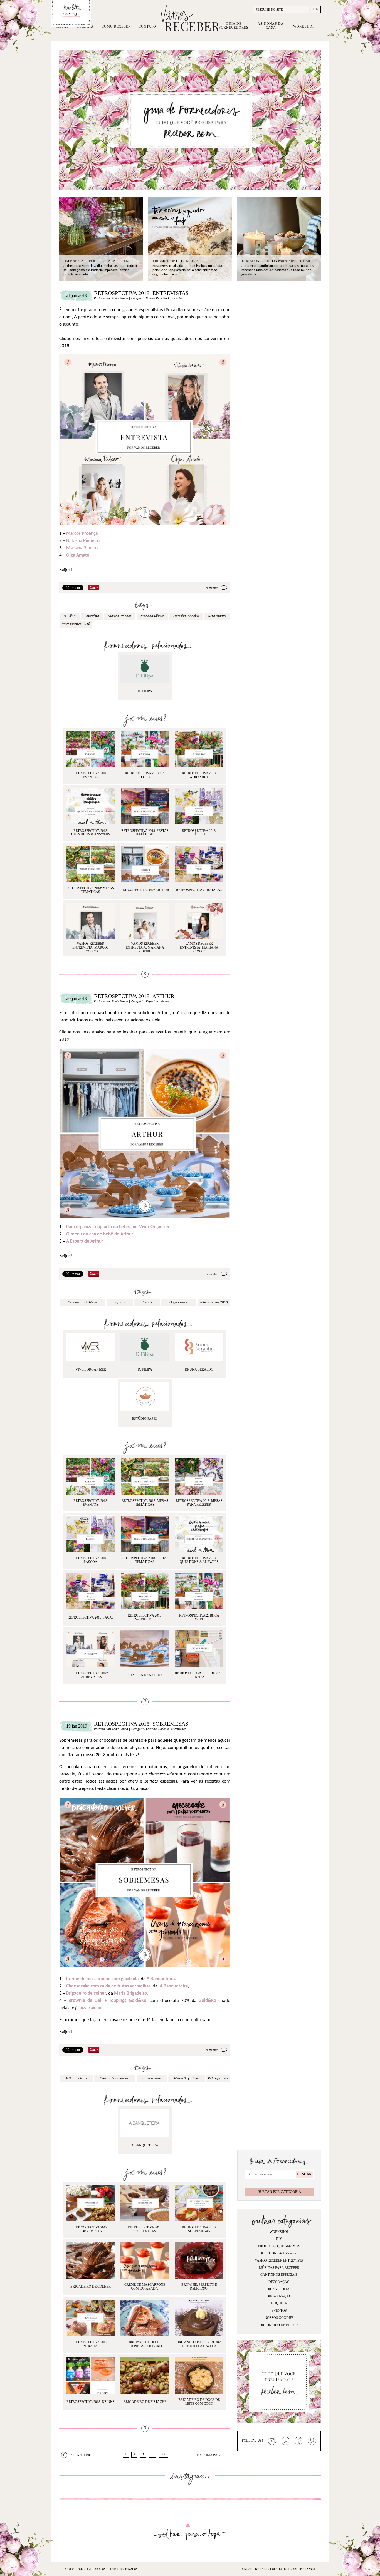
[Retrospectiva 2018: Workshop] (199, 749)
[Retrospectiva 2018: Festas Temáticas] (145, 806)
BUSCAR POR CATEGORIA (279, 2192)
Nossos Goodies (279, 2318)
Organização (279, 2296)
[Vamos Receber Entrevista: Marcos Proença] (91, 921)
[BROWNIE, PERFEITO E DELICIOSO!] (199, 2260)
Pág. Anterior (81, 2455)
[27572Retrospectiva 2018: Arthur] (145, 1347)
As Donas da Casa (271, 26)
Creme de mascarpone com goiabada (102, 1979)
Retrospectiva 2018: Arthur (134, 996)
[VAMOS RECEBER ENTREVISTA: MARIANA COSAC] (199, 921)
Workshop (304, 26)
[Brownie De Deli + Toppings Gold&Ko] (145, 2318)
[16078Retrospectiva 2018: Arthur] (91, 1347)
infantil (120, 1302)
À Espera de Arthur (85, 1241)
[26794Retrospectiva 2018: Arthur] (199, 1347)
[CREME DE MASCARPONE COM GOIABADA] (145, 2260)
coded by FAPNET (303, 2569)
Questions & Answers (279, 2253)
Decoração (279, 2282)
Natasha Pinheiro (83, 541)
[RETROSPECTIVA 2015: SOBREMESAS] (145, 2203)
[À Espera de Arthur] (145, 1648)
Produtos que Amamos (279, 2246)
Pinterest (312, 2441)
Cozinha (151, 1729)
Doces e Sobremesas (172, 1729)
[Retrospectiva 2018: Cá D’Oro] (145, 749)
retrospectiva (218, 2078)
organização (179, 1302)
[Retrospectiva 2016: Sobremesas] (199, 2203)
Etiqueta (279, 2303)
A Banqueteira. (161, 1979)
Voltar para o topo (190, 2532)
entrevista (92, 616)
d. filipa (70, 616)
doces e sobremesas (115, 2078)
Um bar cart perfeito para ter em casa (96, 263)
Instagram (272, 2441)
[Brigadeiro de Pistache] (145, 2375)
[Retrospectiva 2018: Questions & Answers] (91, 806)
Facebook (299, 2441)
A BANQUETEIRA (145, 2145)
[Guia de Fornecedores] (190, 120)
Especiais (152, 1002)
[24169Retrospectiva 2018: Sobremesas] (145, 2123)
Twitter (285, 2441)
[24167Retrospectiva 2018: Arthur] (145, 1396)
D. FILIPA (145, 691)
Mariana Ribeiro (82, 548)
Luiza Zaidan (89, 2008)
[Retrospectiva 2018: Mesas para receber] (199, 1476)
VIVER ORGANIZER (91, 1369)
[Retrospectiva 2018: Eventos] (91, 749)
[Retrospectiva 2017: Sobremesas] (91, 2203)
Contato (147, 26)
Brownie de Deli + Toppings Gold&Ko (107, 2001)
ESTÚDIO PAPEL (145, 1419)
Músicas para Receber (279, 2268)
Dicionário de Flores (279, 2325)
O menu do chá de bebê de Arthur (100, 1234)
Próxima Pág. (209, 2455)
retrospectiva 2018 (76, 624)
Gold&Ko (207, 2001)
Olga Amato (78, 555)
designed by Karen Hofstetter (265, 2569)
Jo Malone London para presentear (276, 261)
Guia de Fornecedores (234, 26)
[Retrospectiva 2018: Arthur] (145, 864)
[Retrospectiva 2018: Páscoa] (199, 806)
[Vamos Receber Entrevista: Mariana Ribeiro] (145, 921)
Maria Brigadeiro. (131, 1993)
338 (164, 2454)
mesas (147, 1302)
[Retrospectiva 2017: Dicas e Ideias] (199, 1648)
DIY (279, 2239)
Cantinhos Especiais (279, 2275)
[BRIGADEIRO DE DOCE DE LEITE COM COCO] (199, 2375)
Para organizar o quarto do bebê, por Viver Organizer (118, 1227)
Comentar (212, 588)
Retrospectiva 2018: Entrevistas (141, 293)
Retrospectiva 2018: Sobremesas (141, 1724)
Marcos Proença (82, 534)
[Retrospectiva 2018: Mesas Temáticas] (91, 864)
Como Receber (116, 26)
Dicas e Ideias (279, 2289)
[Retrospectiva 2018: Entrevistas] (91, 1648)
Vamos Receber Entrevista (164, 299)
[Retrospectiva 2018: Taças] (199, 864)
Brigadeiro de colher (86, 1993)
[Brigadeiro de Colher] (91, 2260)
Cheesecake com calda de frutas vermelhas (108, 1986)
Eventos (279, 2311)
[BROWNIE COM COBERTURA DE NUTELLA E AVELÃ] (199, 2318)
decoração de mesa (82, 1302)
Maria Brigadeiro (187, 2078)
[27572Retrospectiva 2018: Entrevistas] (145, 669)
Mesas (165, 1002)
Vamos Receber (190, 18)
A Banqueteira (174, 1986)
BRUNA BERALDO (199, 1369)
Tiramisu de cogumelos (175, 261)
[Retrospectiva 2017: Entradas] (91, 2318)
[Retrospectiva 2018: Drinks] (91, 2375)
